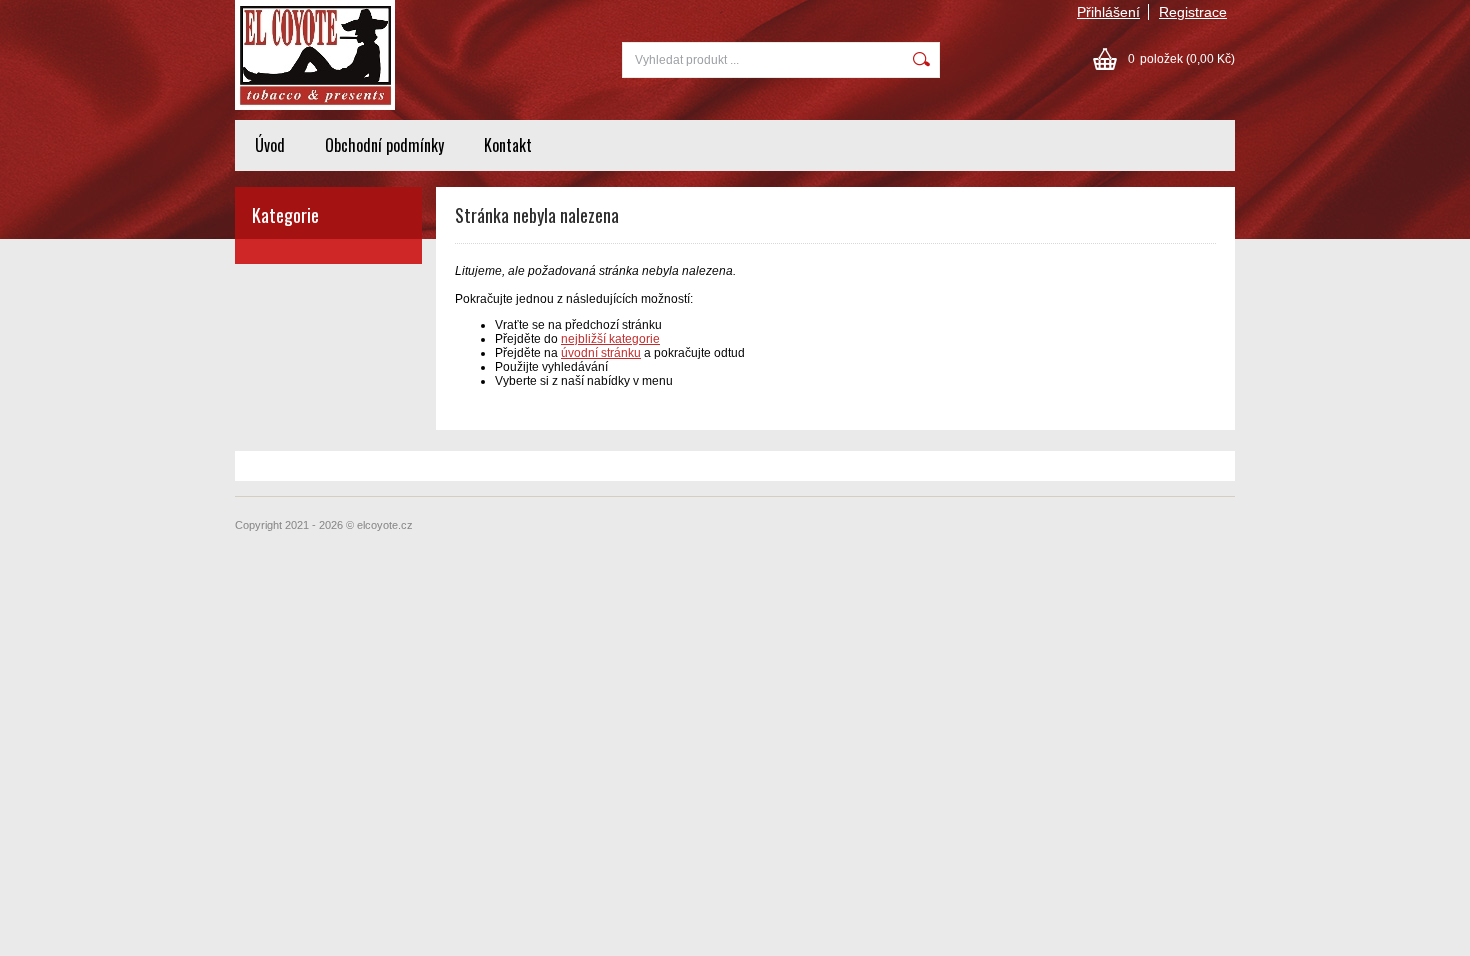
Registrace (1193, 12)
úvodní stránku (601, 353)
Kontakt (508, 145)
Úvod (270, 145)
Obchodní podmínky (384, 145)
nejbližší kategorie (610, 339)
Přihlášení (1108, 12)
